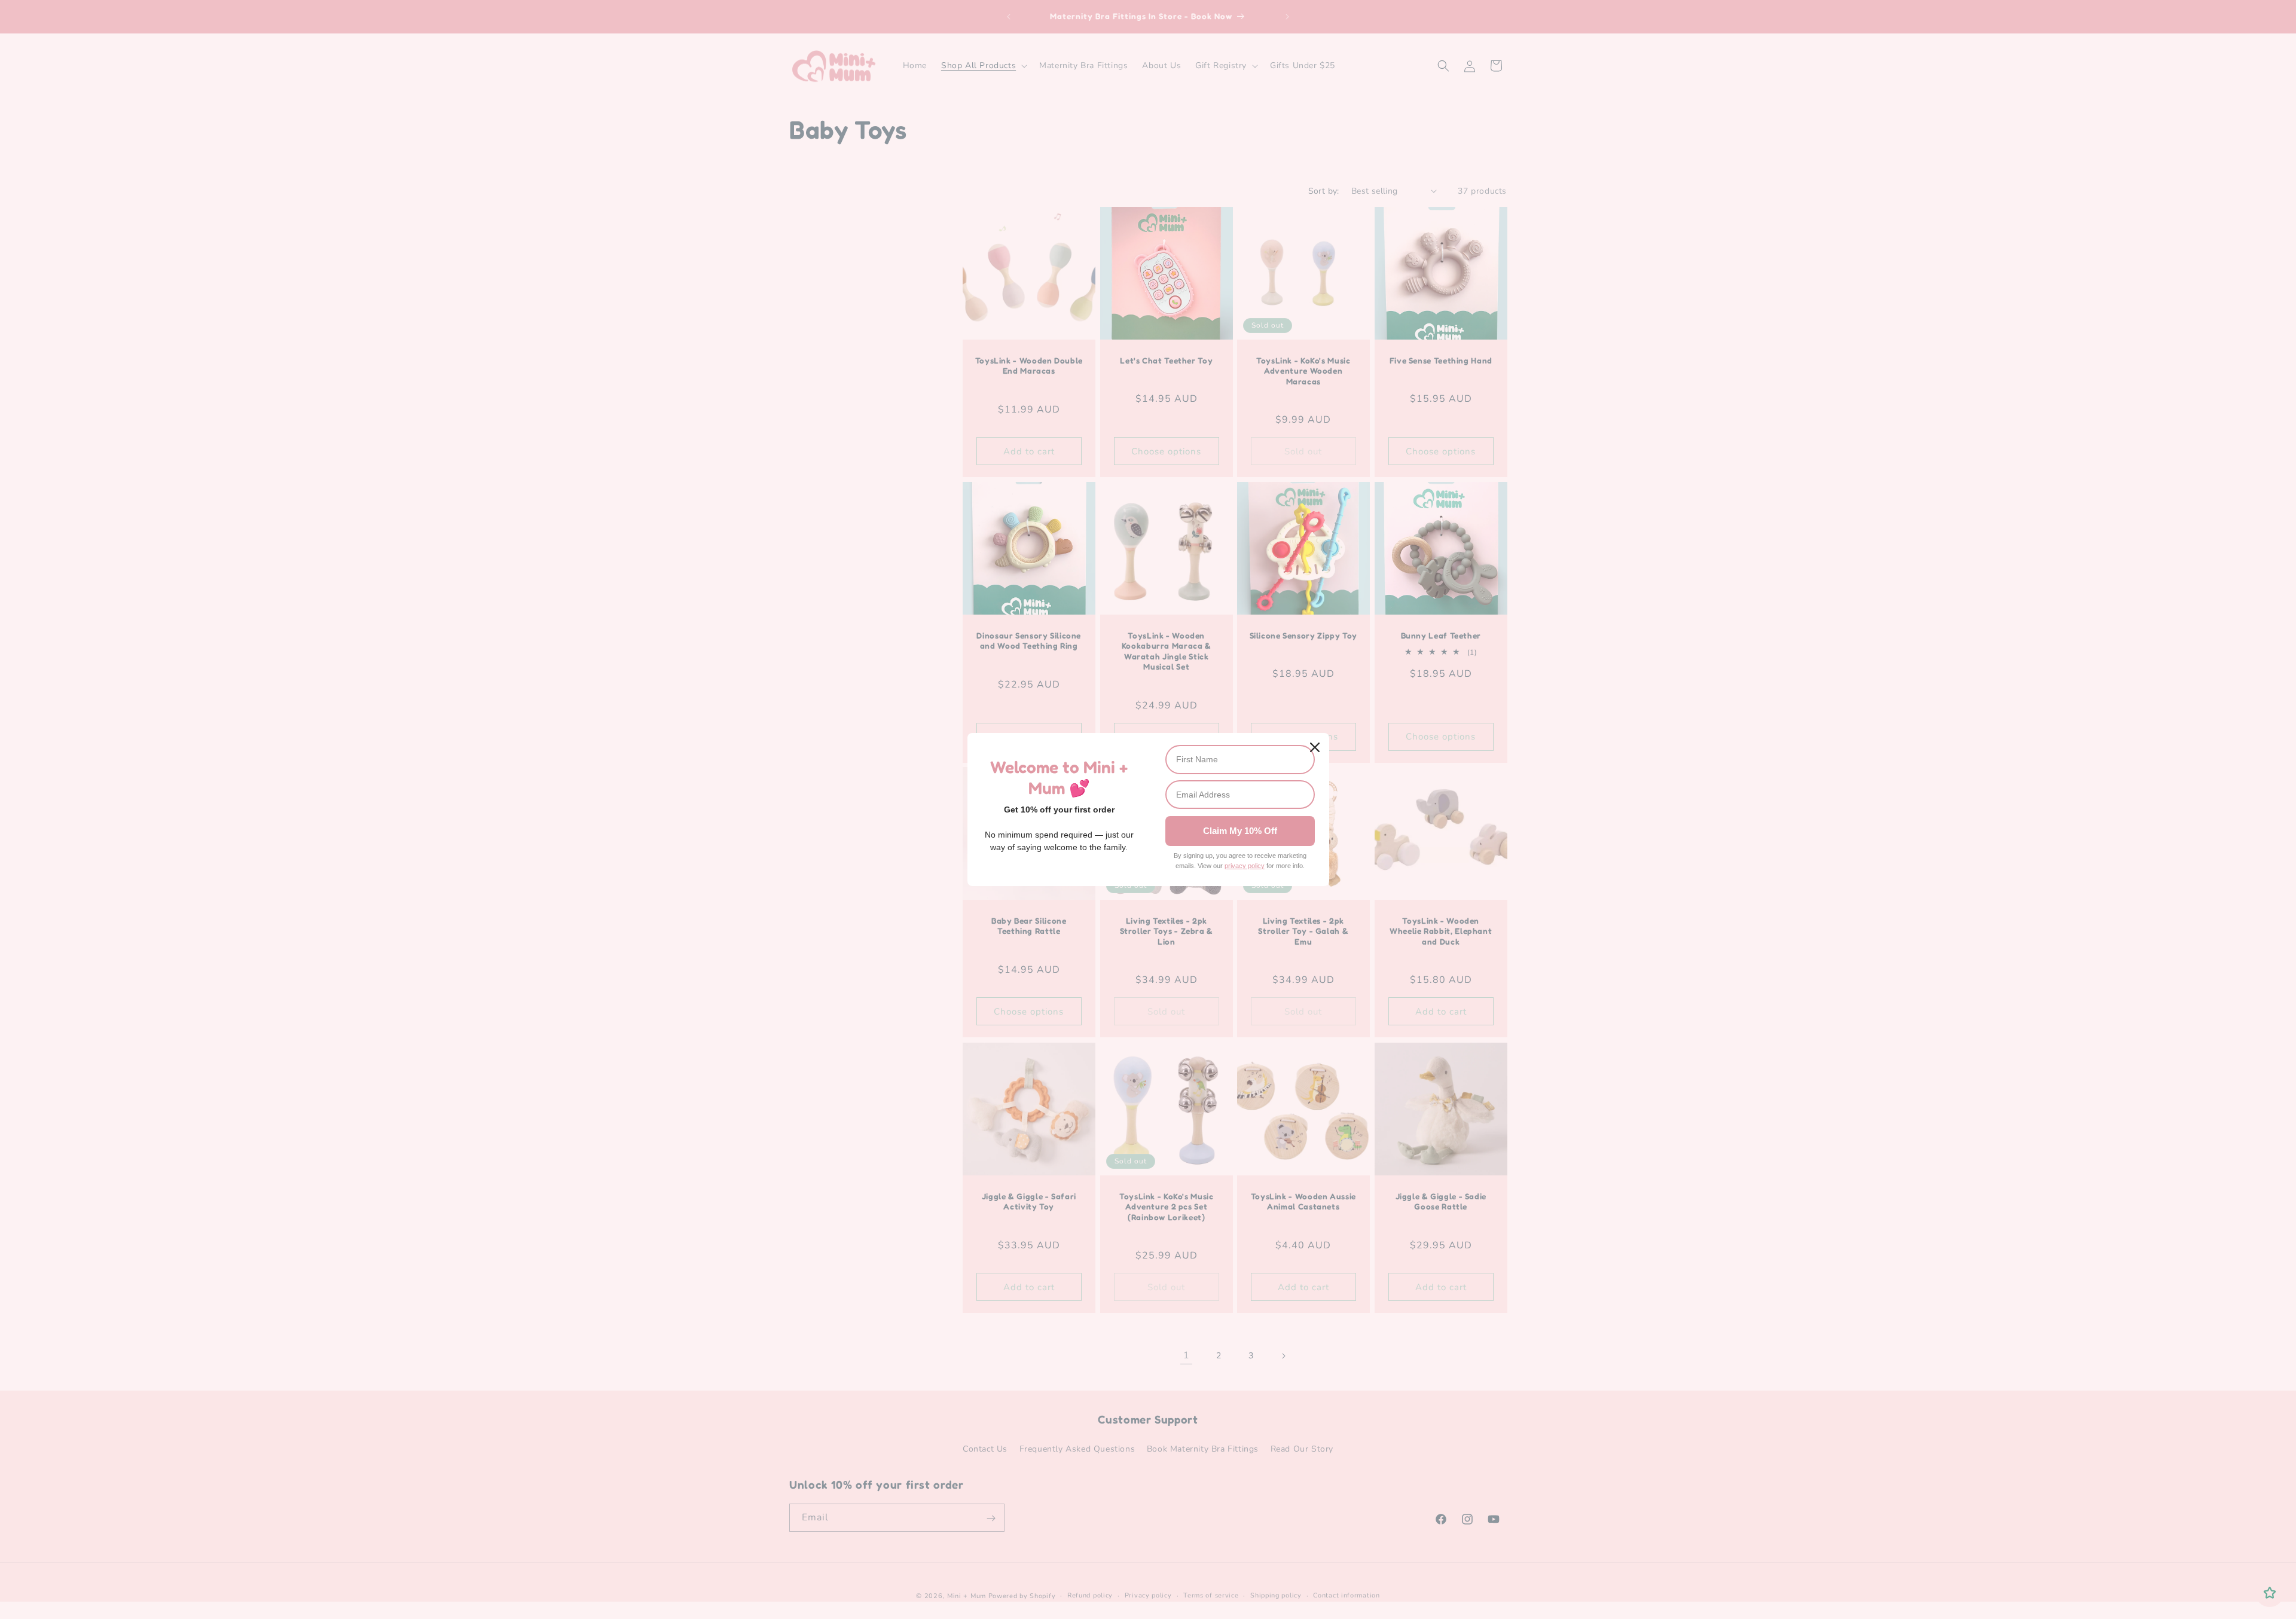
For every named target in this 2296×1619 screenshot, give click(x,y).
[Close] (1315, 747)
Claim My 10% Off (1240, 831)
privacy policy (1245, 866)
